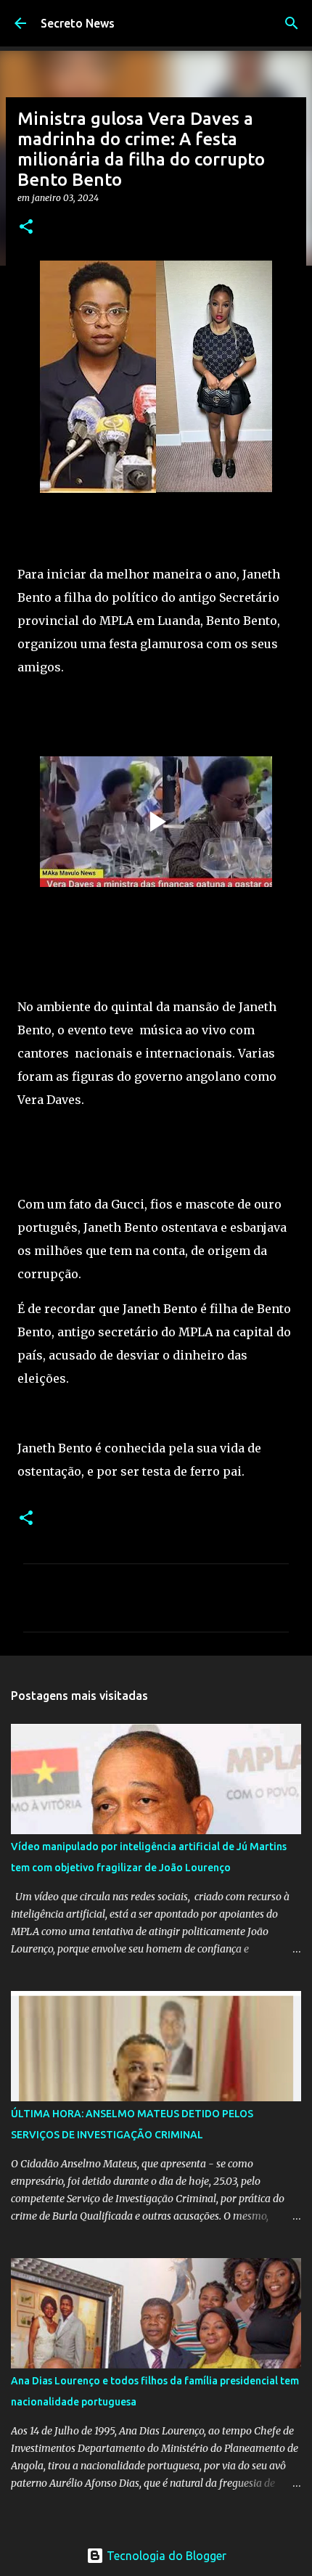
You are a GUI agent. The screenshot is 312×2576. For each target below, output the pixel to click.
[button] (26, 228)
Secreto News (78, 23)
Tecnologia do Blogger (165, 2556)
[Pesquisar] (292, 23)
